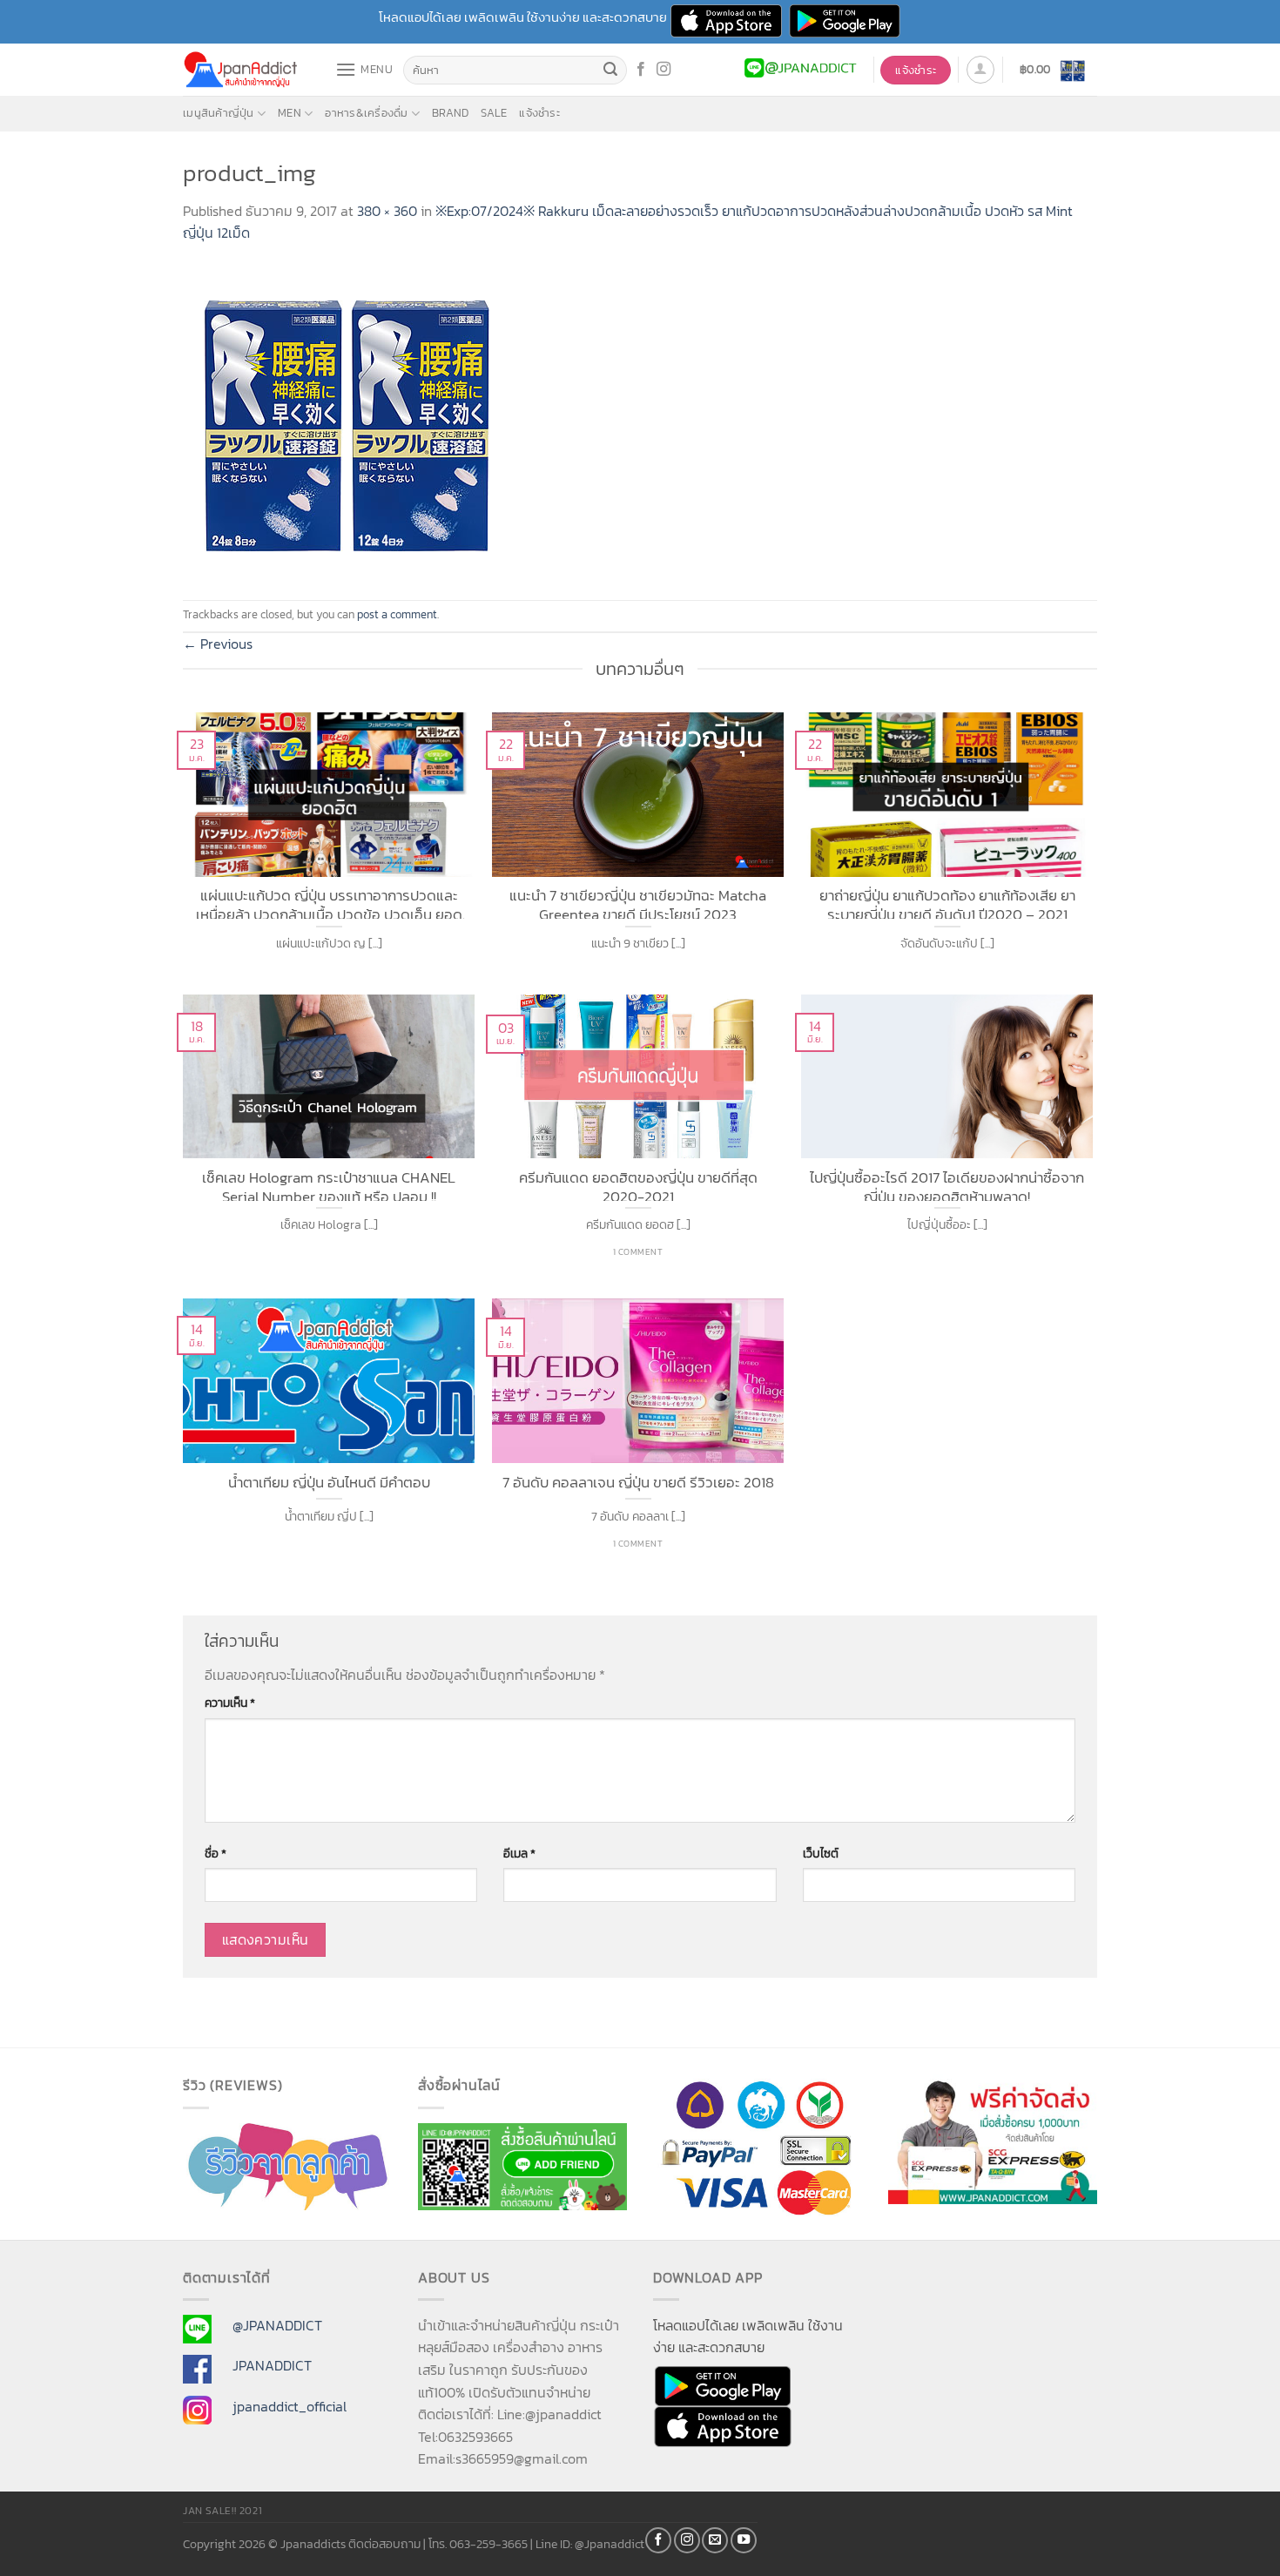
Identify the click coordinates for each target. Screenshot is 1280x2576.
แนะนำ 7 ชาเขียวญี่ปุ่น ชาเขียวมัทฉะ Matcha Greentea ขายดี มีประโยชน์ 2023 (638, 903)
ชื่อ (216, 1853)
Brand (450, 113)
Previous (218, 644)
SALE (494, 113)
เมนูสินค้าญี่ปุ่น (219, 113)
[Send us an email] (715, 2540)
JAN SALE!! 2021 (222, 2511)
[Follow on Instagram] (664, 70)
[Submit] (611, 71)
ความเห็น (230, 1703)
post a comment (397, 614)
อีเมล (519, 1853)
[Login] (980, 70)
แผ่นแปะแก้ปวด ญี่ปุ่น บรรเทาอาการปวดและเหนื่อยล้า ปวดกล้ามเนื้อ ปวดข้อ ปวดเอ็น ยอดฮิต (329, 903)
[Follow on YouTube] (744, 2540)
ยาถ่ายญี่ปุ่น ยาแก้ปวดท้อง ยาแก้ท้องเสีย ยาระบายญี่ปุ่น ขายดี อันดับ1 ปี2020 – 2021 (947, 903)
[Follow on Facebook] (641, 70)
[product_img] (348, 421)
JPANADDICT (272, 2365)
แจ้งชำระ (539, 113)
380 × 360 (387, 211)
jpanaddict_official (290, 2406)
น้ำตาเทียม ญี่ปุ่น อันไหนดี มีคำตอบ (329, 1483)
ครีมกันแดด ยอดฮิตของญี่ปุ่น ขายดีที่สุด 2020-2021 (638, 1185)
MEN (290, 113)
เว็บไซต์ (821, 1853)
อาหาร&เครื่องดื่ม (366, 113)
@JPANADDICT (277, 2325)
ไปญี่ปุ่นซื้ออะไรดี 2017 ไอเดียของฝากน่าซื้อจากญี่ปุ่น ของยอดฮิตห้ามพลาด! (947, 1185)
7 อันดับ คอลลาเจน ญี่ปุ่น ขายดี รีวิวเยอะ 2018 (638, 1483)
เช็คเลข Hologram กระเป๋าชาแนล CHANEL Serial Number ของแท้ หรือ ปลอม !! (329, 1185)
